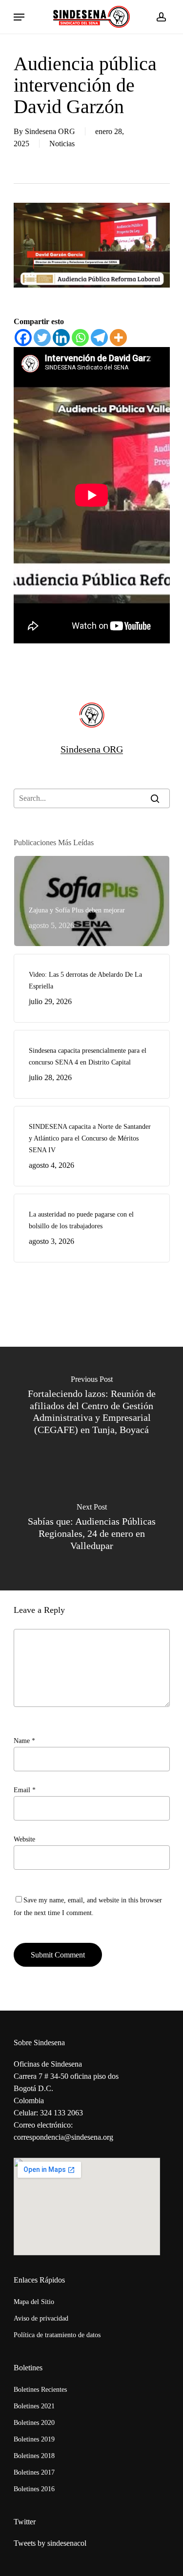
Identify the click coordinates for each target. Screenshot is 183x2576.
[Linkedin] (61, 338)
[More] (118, 338)
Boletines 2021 (34, 2406)
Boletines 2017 (34, 2472)
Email (25, 1790)
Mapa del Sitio (34, 2302)
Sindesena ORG (50, 131)
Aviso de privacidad (41, 2318)
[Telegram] (99, 338)
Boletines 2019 (34, 2439)
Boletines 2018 (34, 2456)
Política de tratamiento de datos (57, 2335)
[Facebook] (23, 338)
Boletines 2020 (34, 2423)
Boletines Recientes (40, 2390)
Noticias (62, 144)
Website (24, 1839)
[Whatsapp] (80, 338)
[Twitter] (42, 338)
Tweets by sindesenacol (50, 2543)
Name (24, 1741)
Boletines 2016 (34, 2489)
